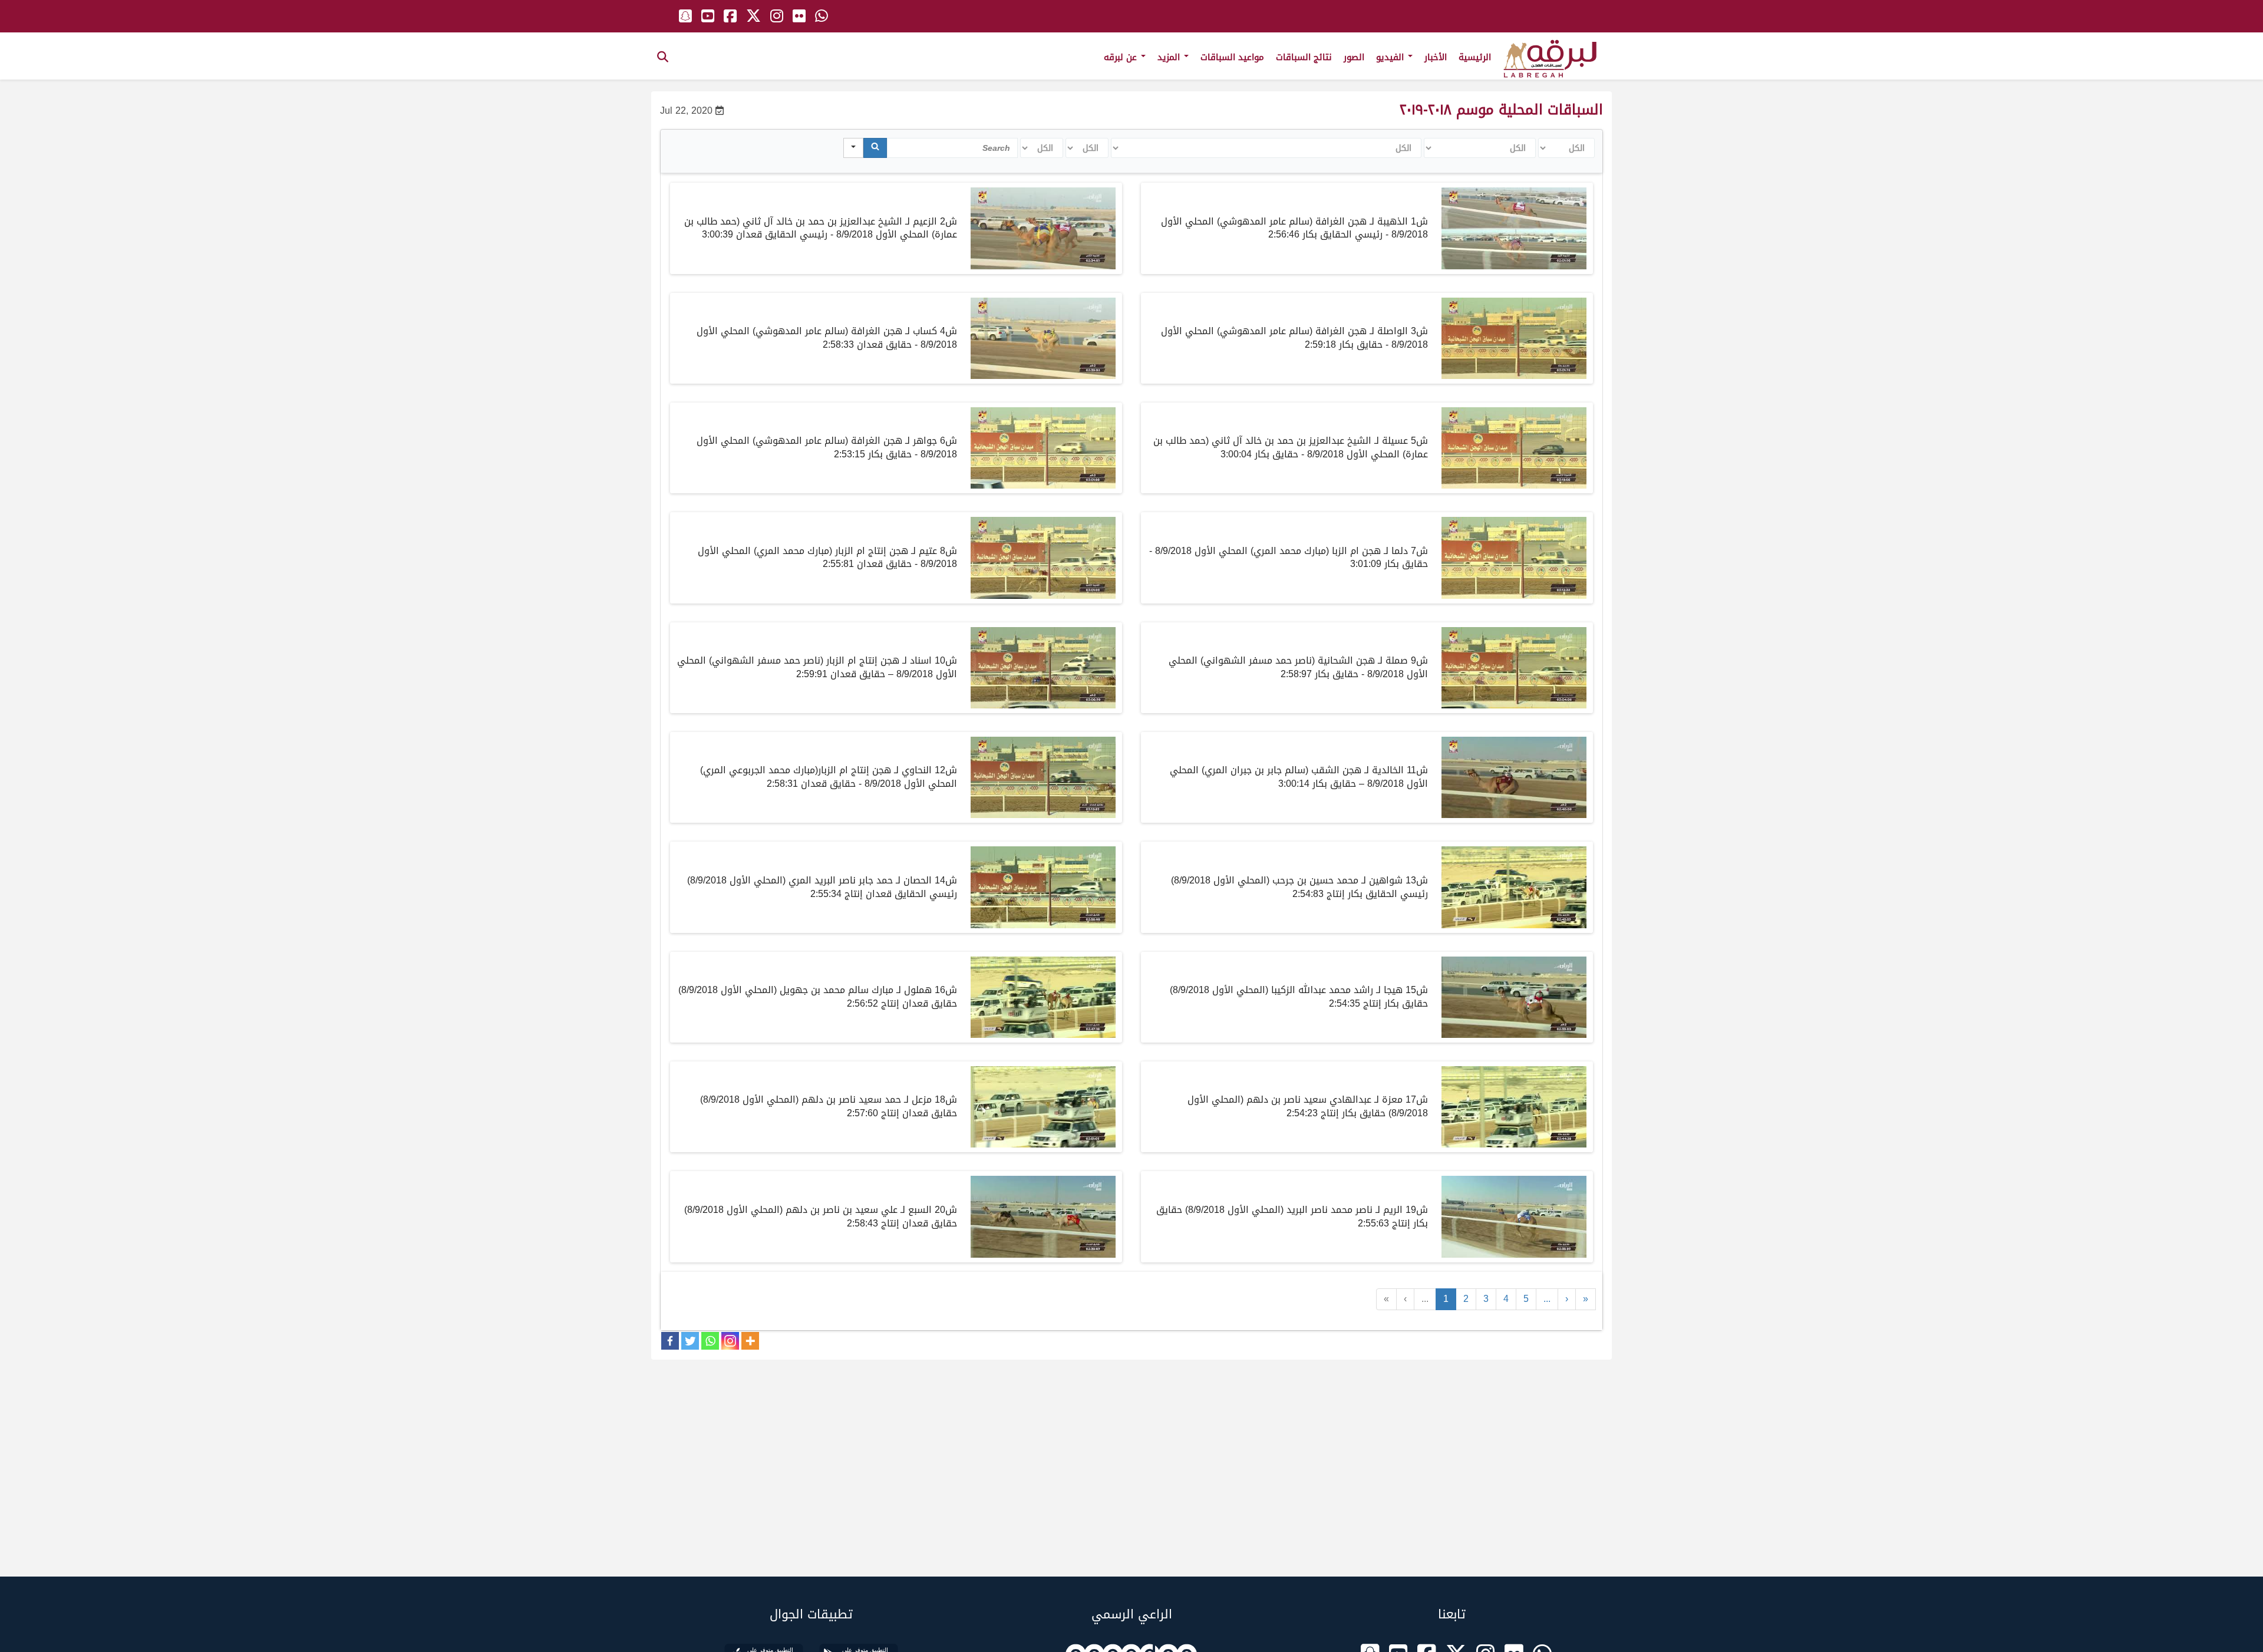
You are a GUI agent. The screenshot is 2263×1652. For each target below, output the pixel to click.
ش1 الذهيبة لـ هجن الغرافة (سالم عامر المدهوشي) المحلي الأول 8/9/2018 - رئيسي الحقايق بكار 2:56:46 (1294, 228)
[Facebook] (670, 1341)
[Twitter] (690, 1341)
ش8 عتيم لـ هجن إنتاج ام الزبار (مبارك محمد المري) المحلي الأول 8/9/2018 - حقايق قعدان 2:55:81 (827, 558)
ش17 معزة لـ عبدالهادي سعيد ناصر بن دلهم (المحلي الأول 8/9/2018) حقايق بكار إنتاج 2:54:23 (1308, 1106)
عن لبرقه (1122, 57)
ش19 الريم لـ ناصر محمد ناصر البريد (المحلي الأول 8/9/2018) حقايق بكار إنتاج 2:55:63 (1292, 1216)
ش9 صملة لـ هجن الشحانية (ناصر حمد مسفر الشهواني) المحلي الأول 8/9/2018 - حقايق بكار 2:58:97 (1298, 667)
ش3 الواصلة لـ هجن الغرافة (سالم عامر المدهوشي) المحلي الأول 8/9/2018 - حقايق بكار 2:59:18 (1294, 338)
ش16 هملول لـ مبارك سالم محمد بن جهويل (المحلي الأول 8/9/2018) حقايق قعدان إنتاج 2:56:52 (818, 997)
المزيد (1170, 57)
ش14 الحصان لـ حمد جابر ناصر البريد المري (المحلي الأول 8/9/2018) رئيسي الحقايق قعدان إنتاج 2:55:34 (822, 887)
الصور (1354, 57)
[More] (750, 1341)
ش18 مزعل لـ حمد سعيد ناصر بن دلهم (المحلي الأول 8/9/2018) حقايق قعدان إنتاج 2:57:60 (829, 1106)
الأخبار (1436, 57)
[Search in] (853, 148)
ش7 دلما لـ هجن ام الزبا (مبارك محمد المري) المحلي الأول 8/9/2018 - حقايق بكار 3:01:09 (1289, 558)
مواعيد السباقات (1232, 57)
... (1425, 1299)
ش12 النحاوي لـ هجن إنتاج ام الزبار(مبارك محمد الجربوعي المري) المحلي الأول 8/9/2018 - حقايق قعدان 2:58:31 (829, 777)
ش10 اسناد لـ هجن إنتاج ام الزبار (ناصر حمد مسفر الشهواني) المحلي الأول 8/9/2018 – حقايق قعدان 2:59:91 (817, 667)
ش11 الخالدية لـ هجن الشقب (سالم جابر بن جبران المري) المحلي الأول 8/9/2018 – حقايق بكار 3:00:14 (1299, 777)
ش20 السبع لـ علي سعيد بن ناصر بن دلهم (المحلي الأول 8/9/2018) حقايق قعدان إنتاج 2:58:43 (821, 1216)
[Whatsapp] (710, 1341)
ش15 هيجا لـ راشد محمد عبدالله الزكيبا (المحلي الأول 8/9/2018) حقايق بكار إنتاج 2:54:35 (1299, 997)
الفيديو (1391, 57)
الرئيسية (1475, 57)
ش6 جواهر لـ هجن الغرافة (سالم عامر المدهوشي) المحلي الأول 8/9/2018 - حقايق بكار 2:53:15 (827, 447)
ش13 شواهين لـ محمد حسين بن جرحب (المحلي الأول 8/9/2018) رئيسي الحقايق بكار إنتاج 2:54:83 (1299, 887)
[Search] (875, 148)
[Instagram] (730, 1341)
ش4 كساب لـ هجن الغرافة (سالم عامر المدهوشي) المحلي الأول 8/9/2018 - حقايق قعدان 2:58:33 (827, 338)
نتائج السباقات (1304, 57)
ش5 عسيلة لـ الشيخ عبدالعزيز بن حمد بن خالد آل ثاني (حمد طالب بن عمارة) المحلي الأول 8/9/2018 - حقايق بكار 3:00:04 (1291, 447)
